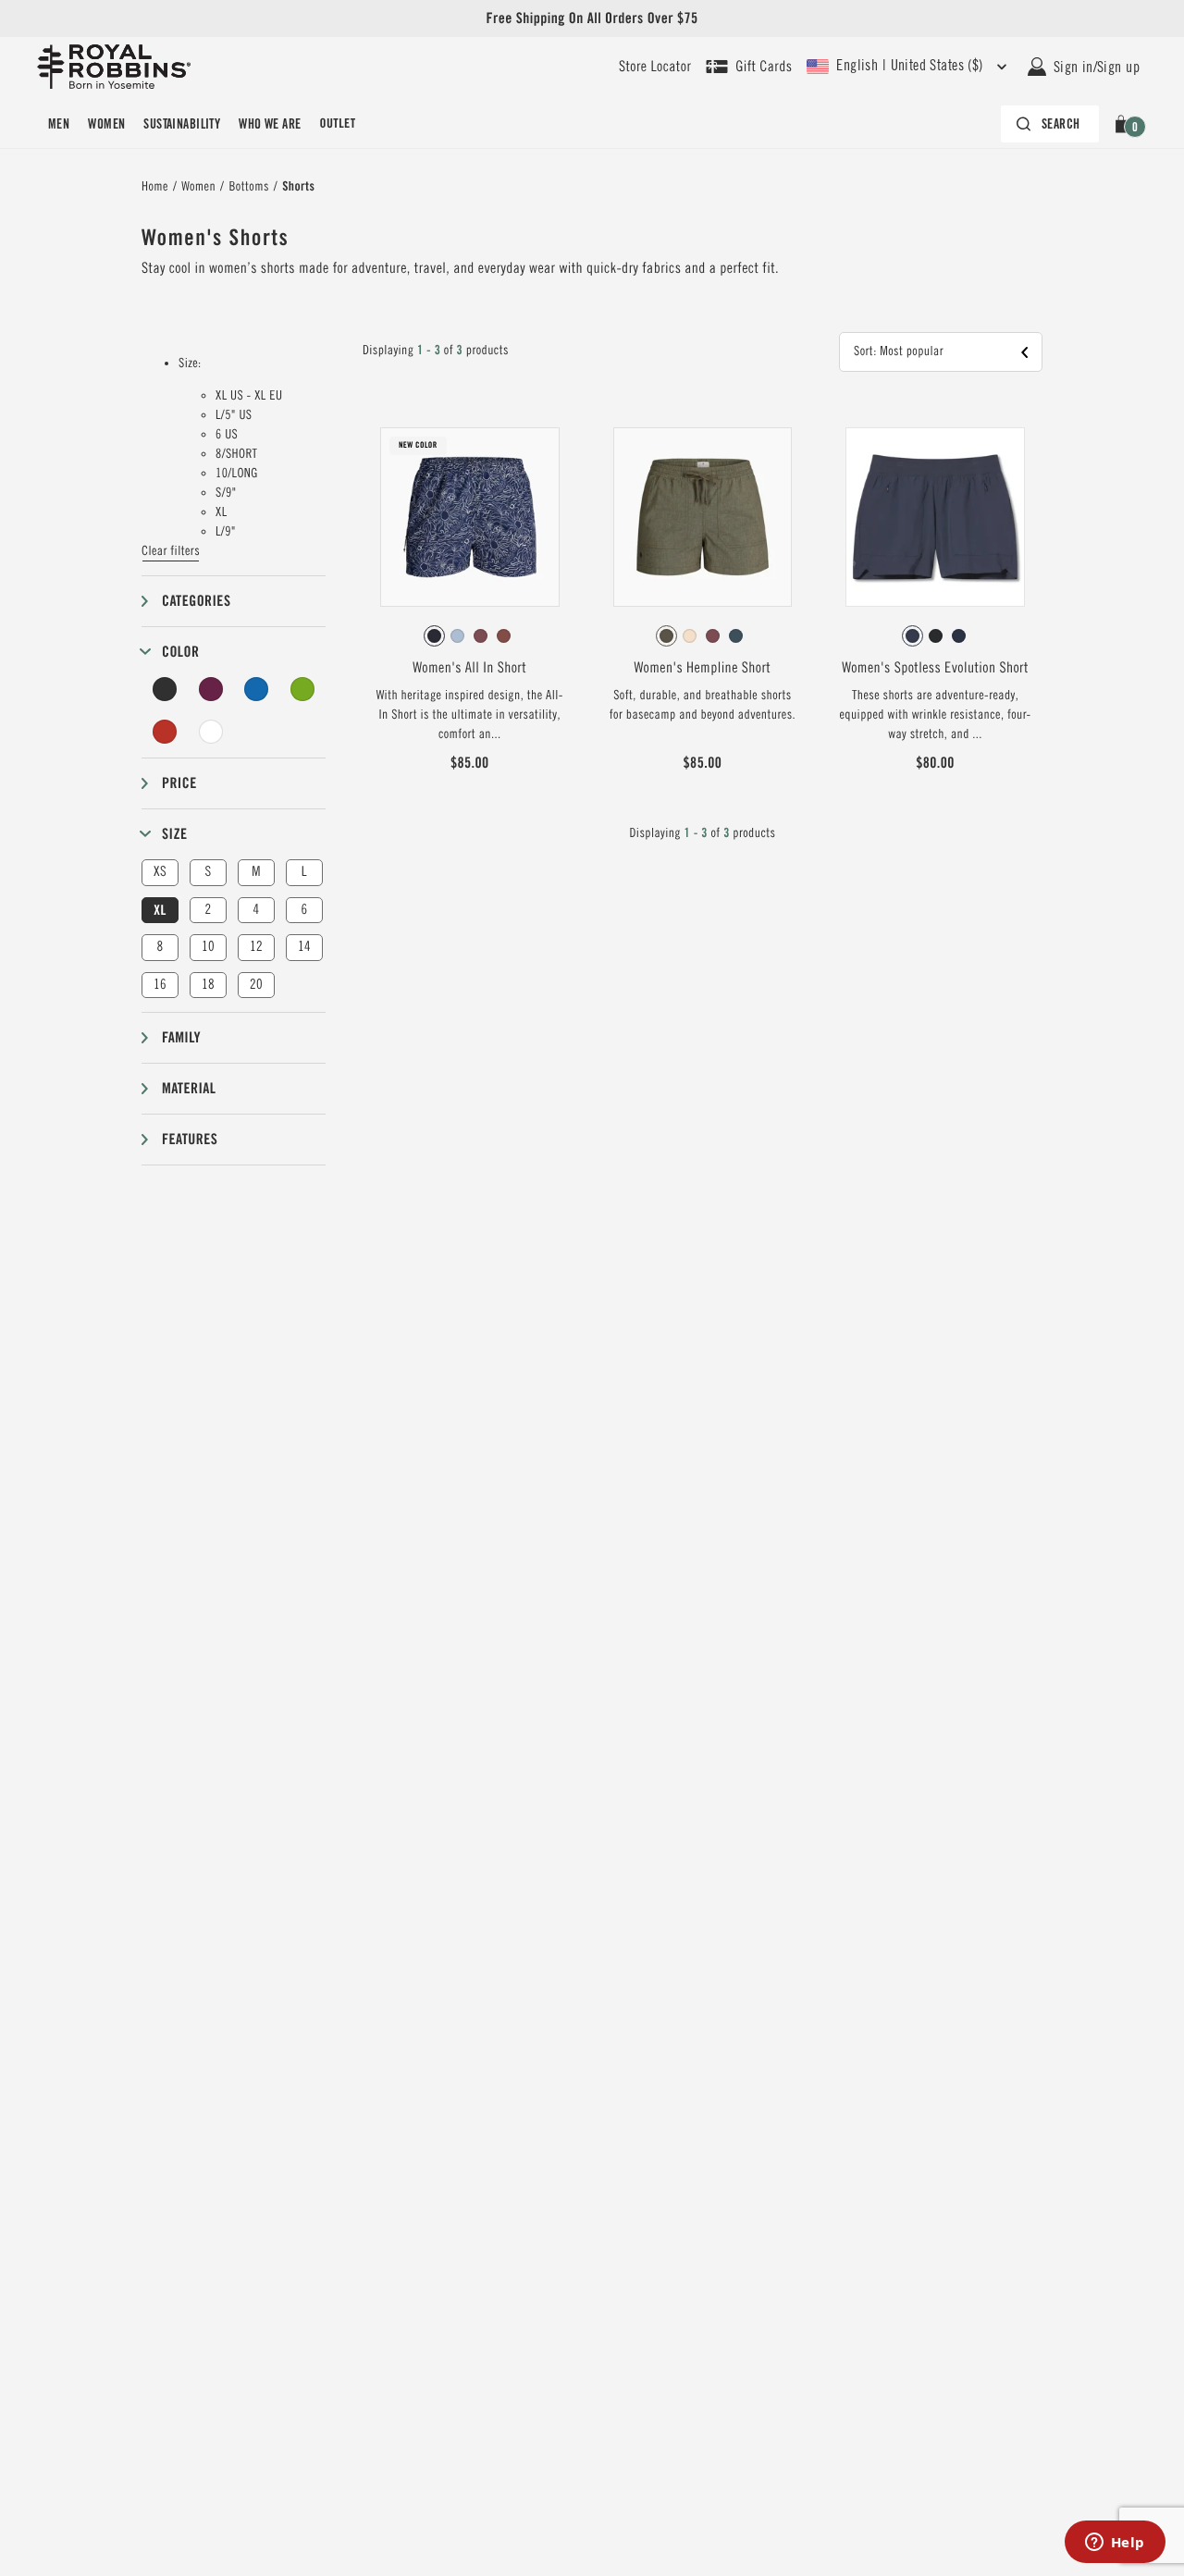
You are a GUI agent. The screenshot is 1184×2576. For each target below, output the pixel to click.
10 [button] (208, 947)
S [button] (208, 872)
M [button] (256, 872)
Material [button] (189, 1088)
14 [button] (304, 947)
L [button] (304, 872)
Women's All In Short (469, 668)
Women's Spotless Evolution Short (935, 668)
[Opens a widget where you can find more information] (1115, 2544)
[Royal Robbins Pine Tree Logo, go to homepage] (114, 67)
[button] (1124, 124)
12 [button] (256, 947)
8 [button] (160, 947)
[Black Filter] (165, 689)
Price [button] (179, 783)
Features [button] (190, 1139)
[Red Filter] (165, 732)
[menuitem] (59, 124)
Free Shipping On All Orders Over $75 (592, 18)
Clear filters (171, 551)
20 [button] (256, 985)
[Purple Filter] (211, 689)
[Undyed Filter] (211, 732)
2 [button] (208, 910)
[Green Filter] (302, 689)
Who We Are (270, 124)
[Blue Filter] (256, 689)
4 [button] (256, 910)
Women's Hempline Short (703, 668)
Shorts (298, 187)
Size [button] (174, 834)
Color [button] (180, 652)
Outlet (337, 124)
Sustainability (182, 124)
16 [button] (160, 985)
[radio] (434, 636)
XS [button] (160, 872)
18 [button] (208, 985)
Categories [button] (196, 601)
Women (106, 124)
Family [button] (181, 1037)
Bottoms (248, 187)
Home (155, 187)
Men (59, 124)
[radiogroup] (470, 636)
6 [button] (304, 910)
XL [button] (160, 910)
